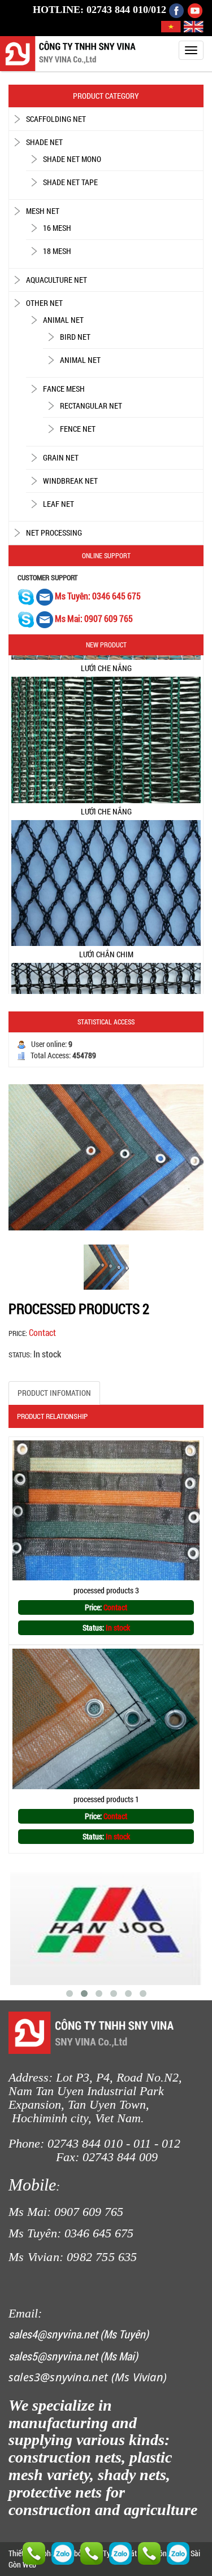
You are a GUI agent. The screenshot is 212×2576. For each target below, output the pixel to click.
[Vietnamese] (172, 26)
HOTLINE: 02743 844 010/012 (99, 10)
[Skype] (26, 596)
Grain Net (61, 457)
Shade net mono (72, 159)
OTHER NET (44, 303)
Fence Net (78, 429)
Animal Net (63, 320)
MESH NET (43, 211)
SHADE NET (44, 142)
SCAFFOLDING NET (56, 119)
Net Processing (54, 533)
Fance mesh (64, 389)
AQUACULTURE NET (57, 280)
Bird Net (75, 337)
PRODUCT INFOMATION (54, 1393)
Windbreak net (70, 481)
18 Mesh (57, 251)
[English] (194, 26)
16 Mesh (57, 228)
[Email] (46, 596)
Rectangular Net (91, 406)
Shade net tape (70, 182)
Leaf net (59, 504)
